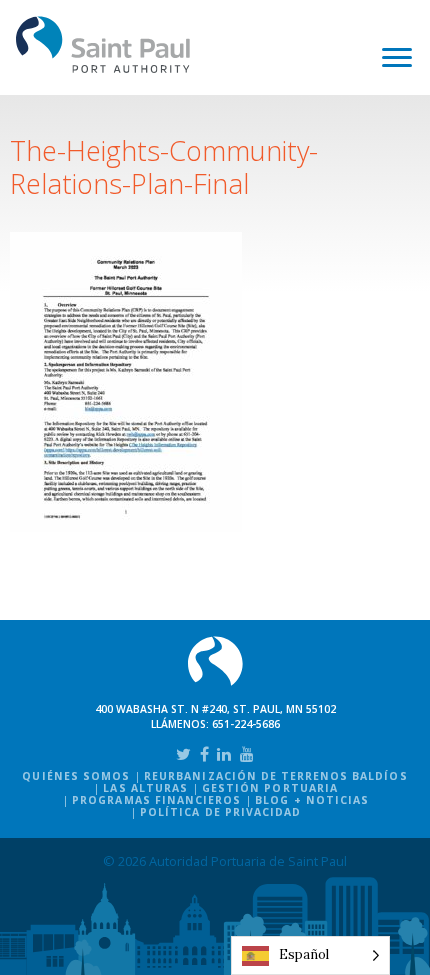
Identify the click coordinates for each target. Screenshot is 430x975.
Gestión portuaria (270, 788)
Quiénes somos (76, 776)
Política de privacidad (220, 812)
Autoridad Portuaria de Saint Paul (103, 44)
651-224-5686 (246, 724)
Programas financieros (156, 800)
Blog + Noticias (312, 800)
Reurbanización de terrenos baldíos (275, 776)
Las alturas (145, 788)
